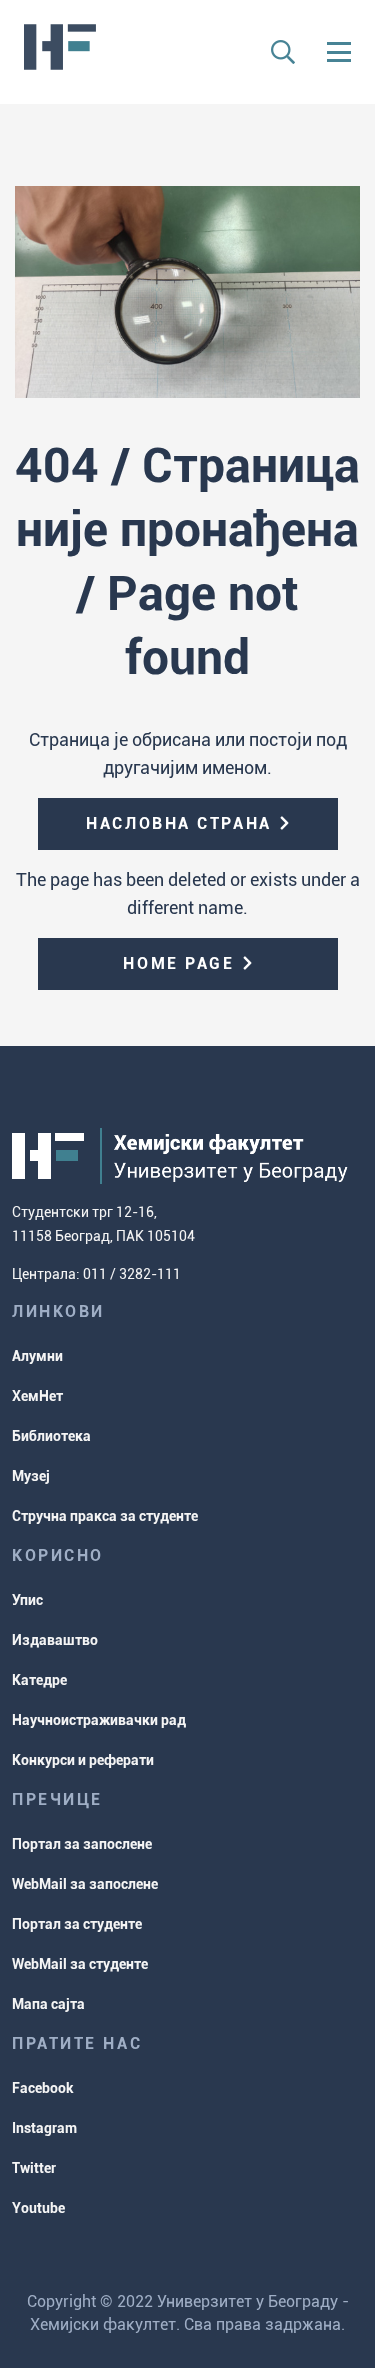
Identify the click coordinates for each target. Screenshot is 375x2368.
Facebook (43, 2088)
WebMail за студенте (80, 1964)
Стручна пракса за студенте (105, 1516)
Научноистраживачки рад (99, 1720)
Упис (27, 1600)
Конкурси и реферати (83, 1760)
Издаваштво (55, 1640)
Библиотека (51, 1436)
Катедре (39, 1680)
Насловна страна (178, 823)
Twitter (34, 2168)
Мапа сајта (48, 2004)
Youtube (38, 2208)
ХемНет (37, 1396)
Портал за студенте (77, 1924)
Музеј (31, 1476)
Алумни (37, 1356)
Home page (178, 963)
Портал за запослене (82, 1844)
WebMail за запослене (85, 1884)
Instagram (44, 2128)
